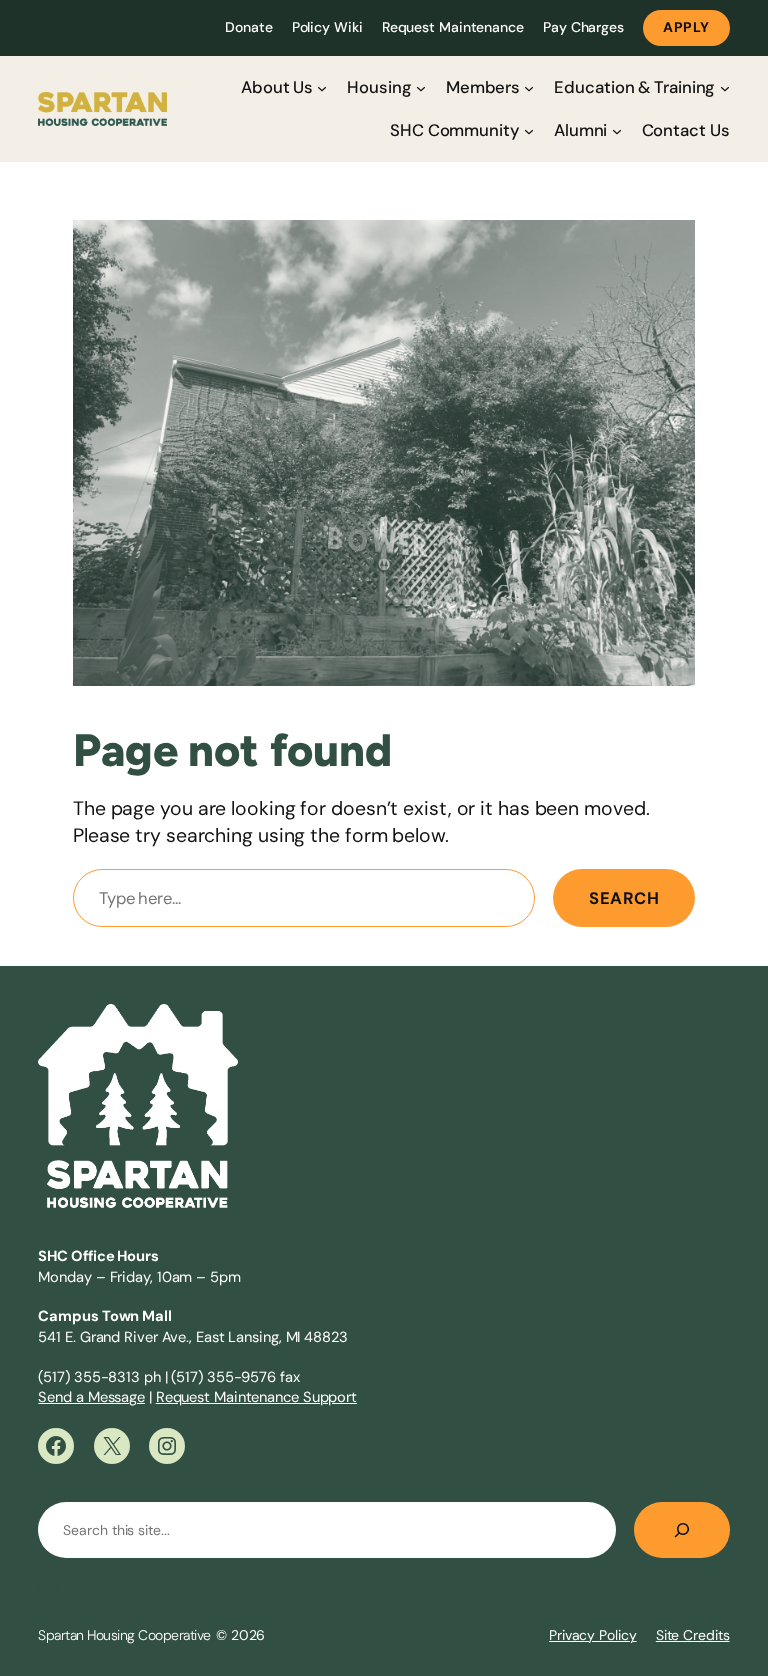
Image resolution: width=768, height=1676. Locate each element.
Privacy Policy (593, 1635)
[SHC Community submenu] (529, 131)
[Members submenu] (529, 87)
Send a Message (91, 1397)
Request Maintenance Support (256, 1397)
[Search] (682, 1530)
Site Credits (693, 1635)
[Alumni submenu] (617, 131)
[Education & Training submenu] (725, 87)
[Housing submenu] (421, 87)
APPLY (686, 27)
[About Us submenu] (322, 87)
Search (624, 898)
